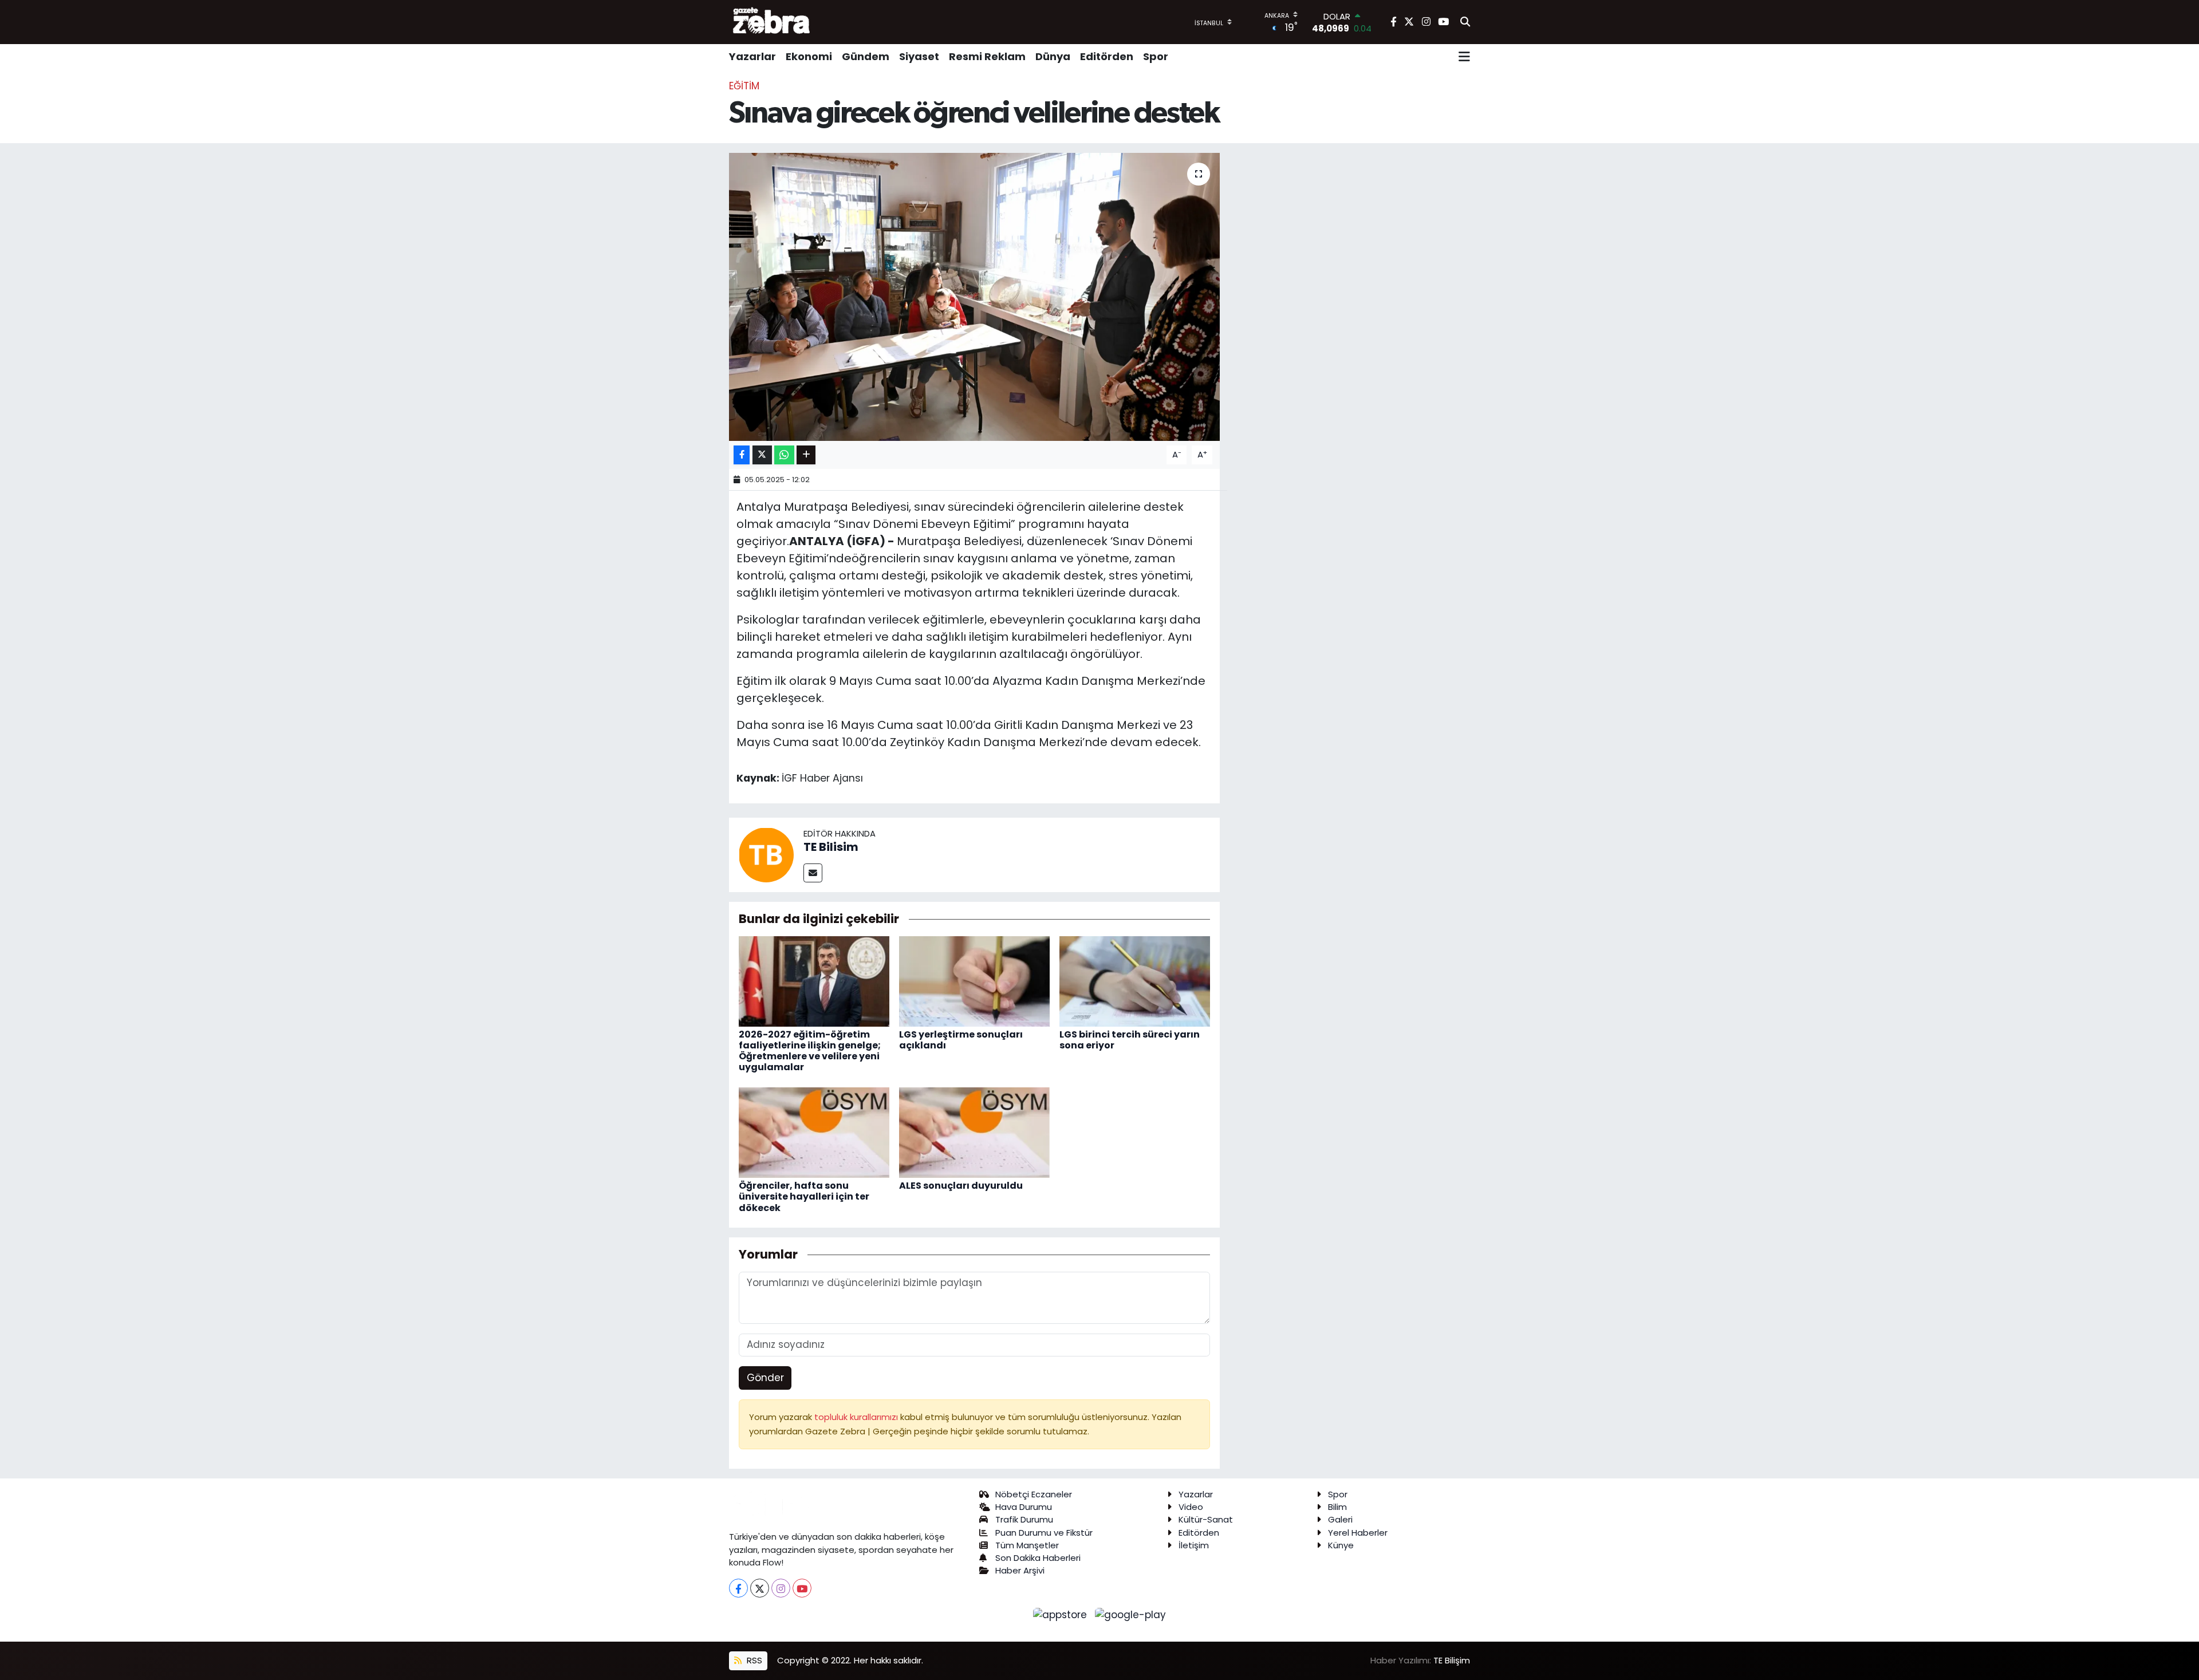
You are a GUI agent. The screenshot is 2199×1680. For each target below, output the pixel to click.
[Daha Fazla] (806, 455)
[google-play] (1131, 1614)
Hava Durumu (1024, 1507)
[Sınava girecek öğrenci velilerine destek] (974, 297)
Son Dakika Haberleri (1038, 1558)
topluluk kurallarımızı (857, 1417)
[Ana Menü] (1464, 57)
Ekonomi (809, 56)
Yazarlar (752, 56)
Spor (1156, 56)
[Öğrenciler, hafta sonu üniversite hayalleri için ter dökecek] (814, 1132)
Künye (1341, 1545)
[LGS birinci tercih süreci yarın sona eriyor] (1135, 980)
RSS (753, 1660)
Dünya (1053, 56)
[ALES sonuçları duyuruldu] (974, 1132)
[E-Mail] (813, 873)
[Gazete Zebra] (772, 22)
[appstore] (1062, 1614)
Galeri (1340, 1519)
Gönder (765, 1378)
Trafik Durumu (1024, 1519)
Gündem (866, 56)
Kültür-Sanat (1206, 1519)
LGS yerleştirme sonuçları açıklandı (961, 1040)
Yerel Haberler (1358, 1533)
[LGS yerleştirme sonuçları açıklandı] (974, 980)
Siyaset (919, 56)
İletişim (1194, 1545)
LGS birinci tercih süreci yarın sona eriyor (1130, 1040)
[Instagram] (781, 1588)
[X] (760, 1588)
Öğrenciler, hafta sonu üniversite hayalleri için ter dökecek (804, 1196)
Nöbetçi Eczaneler (1034, 1494)
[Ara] (1465, 22)
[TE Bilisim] (766, 854)
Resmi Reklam (987, 56)
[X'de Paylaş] (762, 455)
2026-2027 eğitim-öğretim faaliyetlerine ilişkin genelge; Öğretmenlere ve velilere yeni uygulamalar (810, 1051)
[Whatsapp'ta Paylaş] (784, 455)
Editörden (1107, 56)
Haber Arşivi (1020, 1570)
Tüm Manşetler (1027, 1545)
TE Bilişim (1452, 1660)
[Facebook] (738, 1588)
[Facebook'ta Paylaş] (742, 455)
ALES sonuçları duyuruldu (961, 1186)
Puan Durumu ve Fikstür (1044, 1533)
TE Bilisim (831, 847)
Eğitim (744, 86)
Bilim (1337, 1507)
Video (1191, 1507)
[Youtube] (802, 1588)
